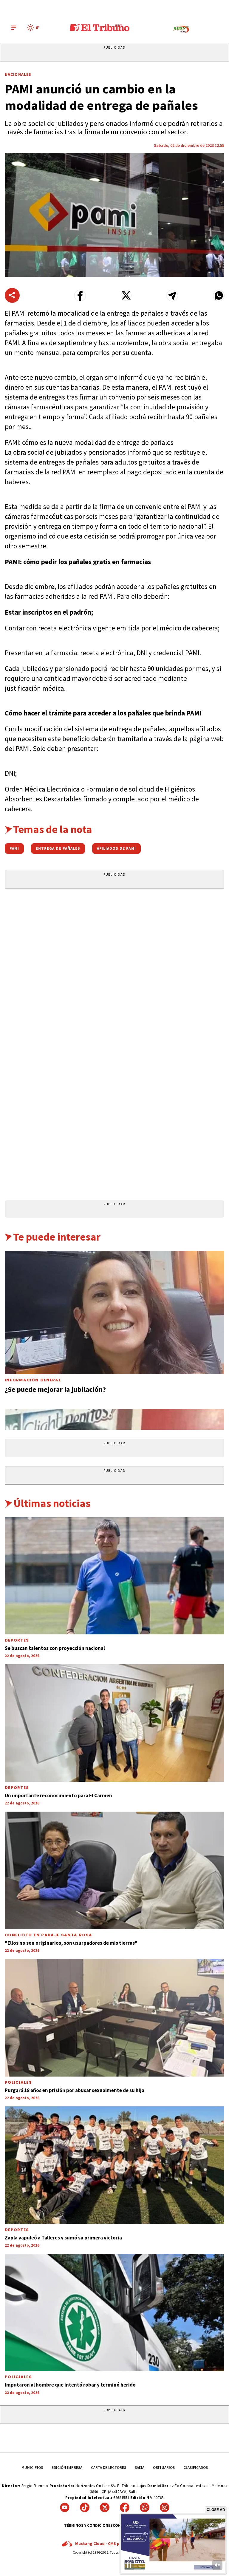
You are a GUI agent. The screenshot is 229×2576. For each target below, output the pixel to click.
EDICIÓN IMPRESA (67, 2468)
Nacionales (18, 74)
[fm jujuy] (181, 29)
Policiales (18, 2082)
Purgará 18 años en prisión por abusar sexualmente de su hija (75, 2090)
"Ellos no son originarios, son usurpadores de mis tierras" (71, 1943)
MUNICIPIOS (32, 2468)
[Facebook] (125, 2507)
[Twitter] (105, 2507)
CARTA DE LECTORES (109, 2468)
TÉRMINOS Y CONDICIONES (88, 2525)
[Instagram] (165, 2507)
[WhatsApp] (145, 2507)
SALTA (140, 2468)
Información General (33, 1380)
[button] (80, 296)
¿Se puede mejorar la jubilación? (55, 1389)
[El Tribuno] (100, 28)
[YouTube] (65, 2507)
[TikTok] (85, 2507)
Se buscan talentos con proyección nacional (55, 1648)
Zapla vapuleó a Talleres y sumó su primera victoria (63, 2238)
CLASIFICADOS (196, 2468)
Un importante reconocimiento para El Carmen (58, 1796)
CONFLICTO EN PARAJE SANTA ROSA (48, 1935)
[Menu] (14, 28)
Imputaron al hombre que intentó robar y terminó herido (70, 2385)
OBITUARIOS (164, 2468)
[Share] (12, 295)
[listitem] (34, 28)
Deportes (17, 1640)
